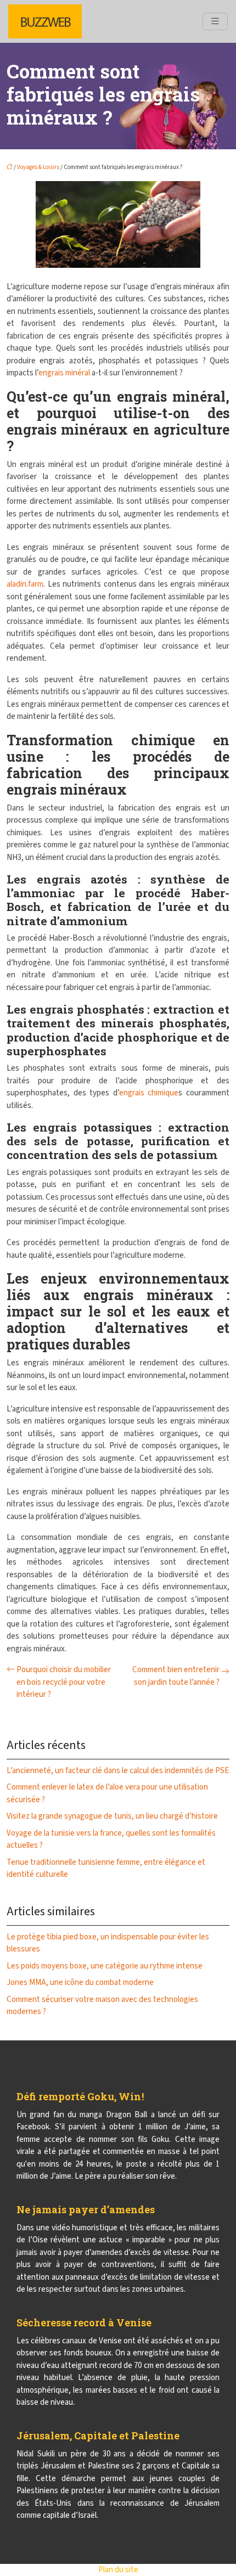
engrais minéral (64, 373)
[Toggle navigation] (215, 21)
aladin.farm (25, 584)
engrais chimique (149, 1093)
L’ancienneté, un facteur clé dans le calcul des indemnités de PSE (118, 1771)
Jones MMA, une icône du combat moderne (80, 1982)
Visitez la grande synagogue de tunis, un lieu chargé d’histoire (112, 1816)
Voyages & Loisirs (38, 167)
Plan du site (118, 2570)
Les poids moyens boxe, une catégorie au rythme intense (105, 1966)
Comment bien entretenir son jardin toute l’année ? (176, 1676)
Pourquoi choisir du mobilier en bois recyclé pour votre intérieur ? (64, 1682)
